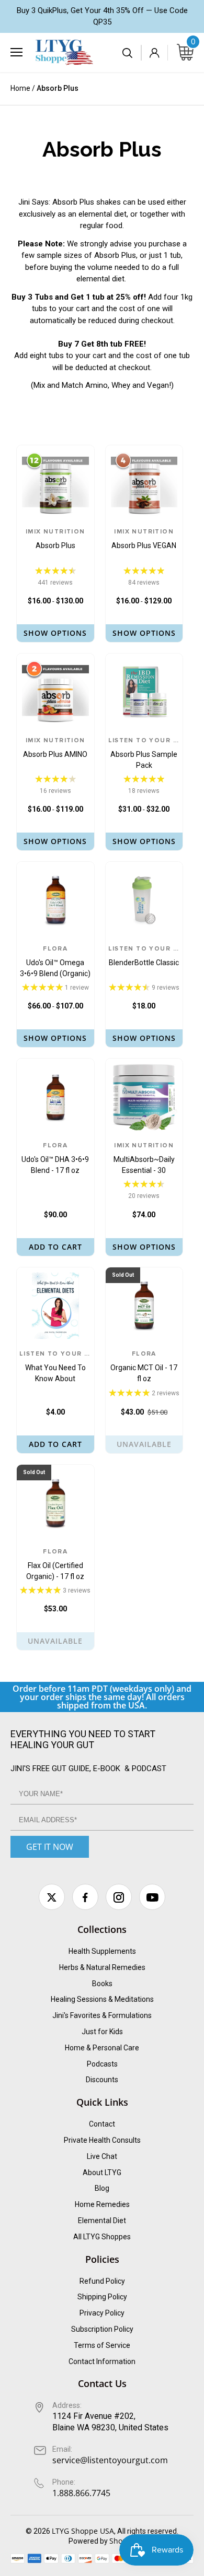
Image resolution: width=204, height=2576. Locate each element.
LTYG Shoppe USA (83, 2531)
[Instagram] (119, 1897)
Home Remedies (102, 2204)
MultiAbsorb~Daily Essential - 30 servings (144, 1159)
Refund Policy (102, 2281)
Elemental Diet (102, 2221)
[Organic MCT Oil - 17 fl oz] (144, 1306)
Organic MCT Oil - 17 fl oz (144, 1367)
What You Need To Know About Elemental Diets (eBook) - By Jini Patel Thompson (55, 1368)
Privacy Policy (102, 2313)
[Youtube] (152, 1897)
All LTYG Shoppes (102, 2237)
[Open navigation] (16, 52)
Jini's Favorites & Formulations (102, 2015)
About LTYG (102, 2173)
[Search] (128, 53)
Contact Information (102, 2361)
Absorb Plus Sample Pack (144, 753)
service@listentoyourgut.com (110, 2460)
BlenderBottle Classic (144, 956)
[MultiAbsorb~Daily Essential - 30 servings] (144, 1097)
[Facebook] (85, 1897)
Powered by (89, 2541)
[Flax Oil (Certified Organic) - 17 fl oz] (55, 1503)
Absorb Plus (55, 539)
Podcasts (102, 2064)
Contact (102, 2124)
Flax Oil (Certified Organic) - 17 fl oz (55, 1565)
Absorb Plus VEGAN (144, 539)
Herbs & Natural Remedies (102, 1967)
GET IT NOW (50, 1847)
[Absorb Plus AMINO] (55, 692)
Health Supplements (102, 1951)
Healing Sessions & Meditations (102, 1999)
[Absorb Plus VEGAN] (144, 484)
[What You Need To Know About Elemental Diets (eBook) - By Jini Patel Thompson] (55, 1306)
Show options (55, 633)
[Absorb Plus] (55, 484)
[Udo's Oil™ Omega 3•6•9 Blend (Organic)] (55, 900)
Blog (102, 2188)
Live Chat (102, 2156)
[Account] (154, 53)
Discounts (102, 2080)
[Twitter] (52, 1897)
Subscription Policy (102, 2329)
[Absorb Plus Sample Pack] (144, 692)
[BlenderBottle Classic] (144, 900)
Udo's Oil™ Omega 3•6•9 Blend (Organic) (55, 962)
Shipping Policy (102, 2297)
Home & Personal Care (102, 2048)
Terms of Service (102, 2345)
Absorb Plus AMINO (55, 748)
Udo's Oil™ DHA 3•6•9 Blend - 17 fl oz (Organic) (55, 1159)
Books (102, 1984)
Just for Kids (102, 2032)
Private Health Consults (102, 2140)
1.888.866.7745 (81, 2493)
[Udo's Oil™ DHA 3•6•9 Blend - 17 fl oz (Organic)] (55, 1097)
